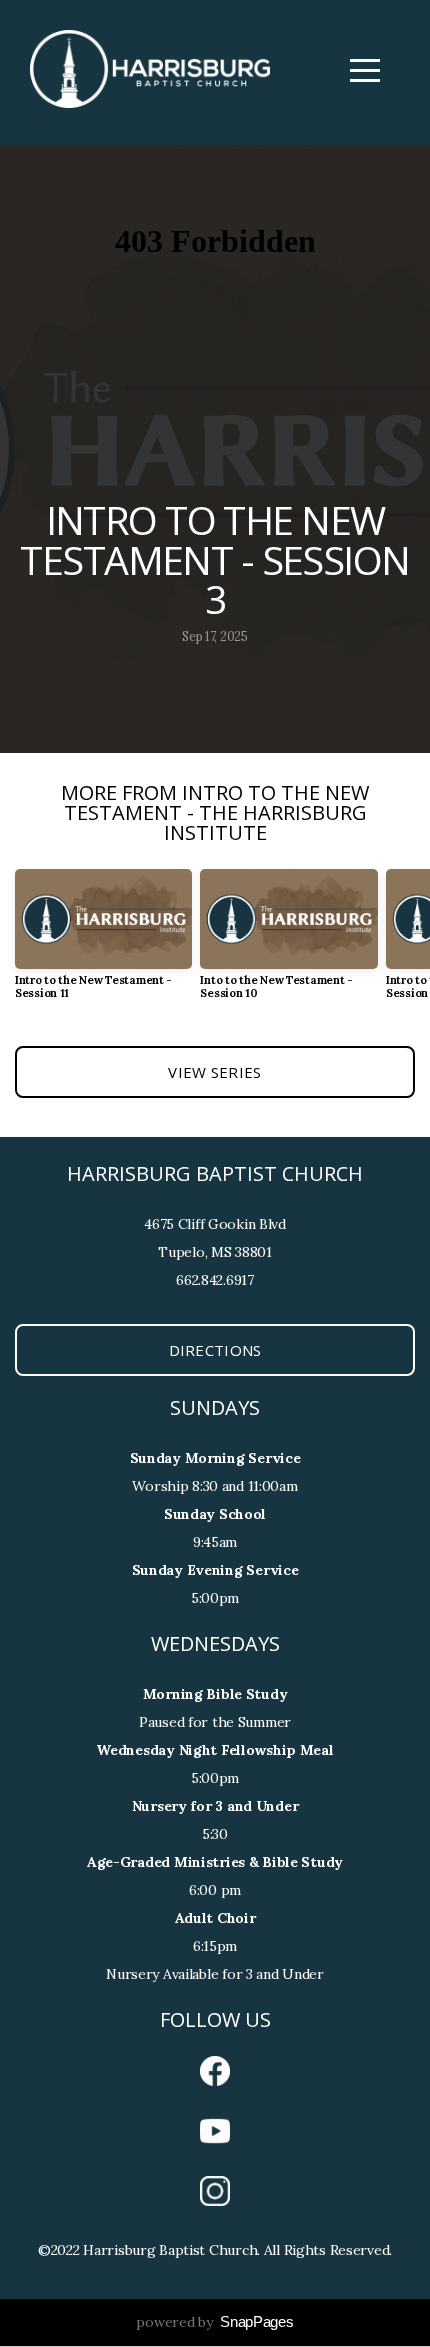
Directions (215, 1350)
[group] (103, 942)
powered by (214, 2322)
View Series (214, 1072)
